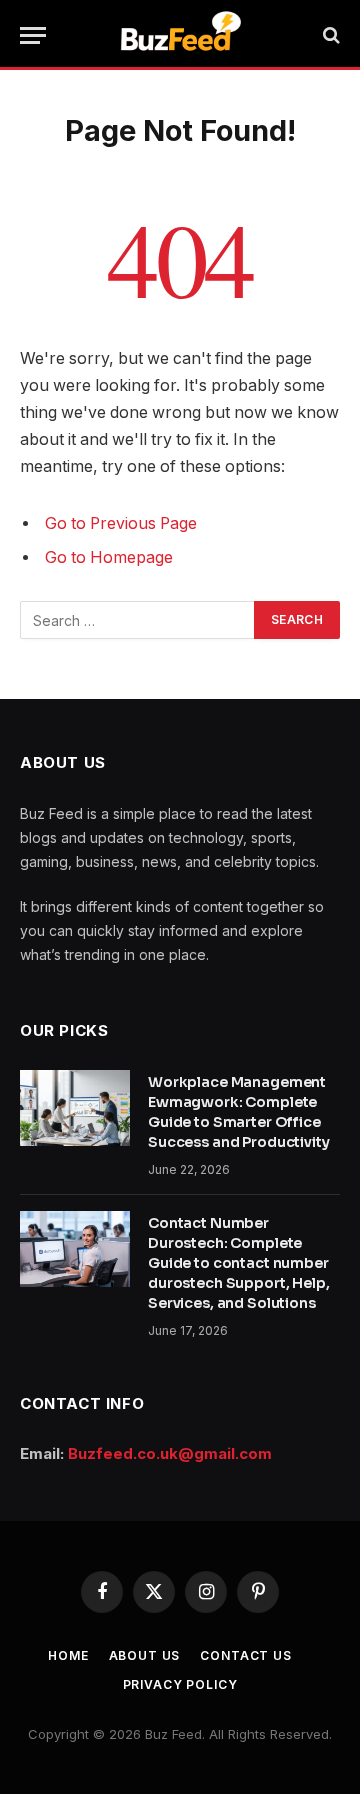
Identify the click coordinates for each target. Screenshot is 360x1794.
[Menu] (33, 35)
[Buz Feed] (180, 35)
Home (68, 1655)
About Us (145, 1655)
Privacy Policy (180, 1684)
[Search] (329, 35)
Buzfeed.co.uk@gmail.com (170, 1453)
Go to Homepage (109, 557)
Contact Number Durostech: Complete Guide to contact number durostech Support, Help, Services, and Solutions (239, 1263)
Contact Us (245, 1655)
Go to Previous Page (121, 523)
